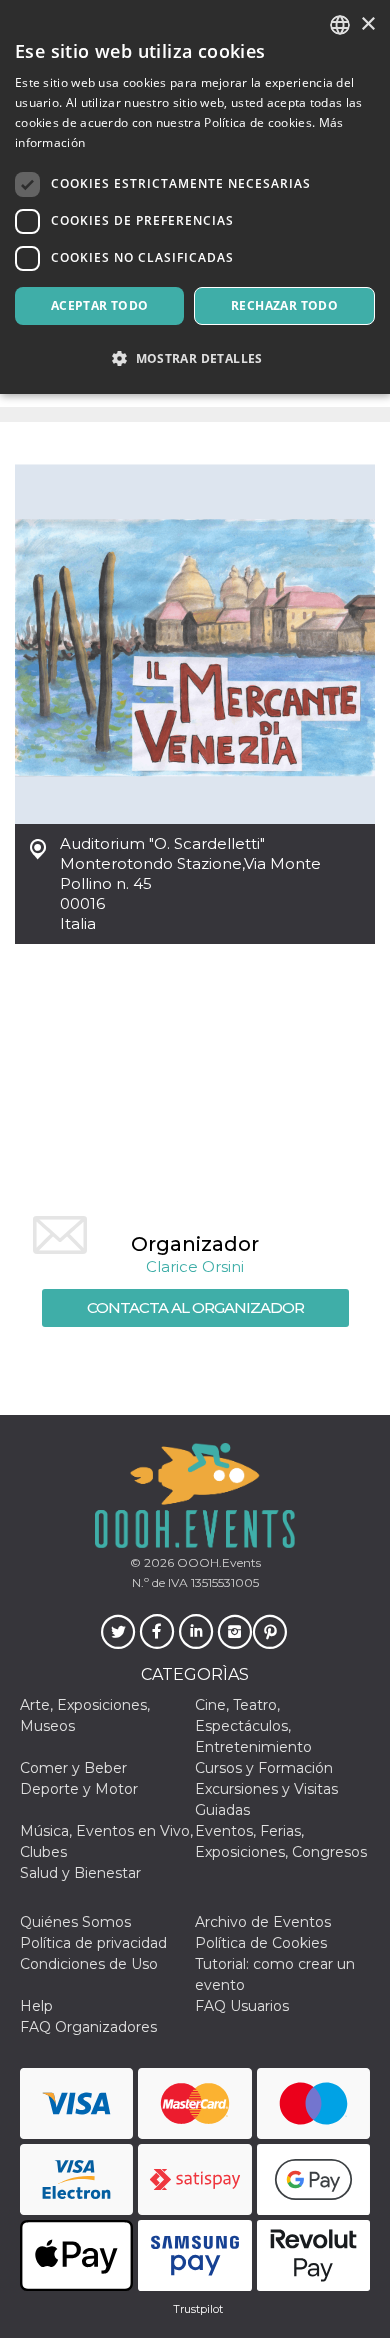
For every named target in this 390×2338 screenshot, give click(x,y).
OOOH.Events (217, 1562)
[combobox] (340, 25)
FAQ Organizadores (88, 2027)
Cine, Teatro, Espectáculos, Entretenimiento (253, 1726)
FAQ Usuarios (242, 2006)
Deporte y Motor (79, 1789)
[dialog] (195, 197)
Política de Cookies (261, 1943)
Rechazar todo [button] (284, 305)
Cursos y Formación (264, 1768)
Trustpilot (198, 2309)
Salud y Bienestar (80, 1873)
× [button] (367, 24)
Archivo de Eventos (263, 1922)
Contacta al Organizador (195, 1307)
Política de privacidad (93, 1943)
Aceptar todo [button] (100, 305)
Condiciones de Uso (89, 1964)
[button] (195, 358)
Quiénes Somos (75, 1922)
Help (36, 2006)
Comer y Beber (73, 1768)
